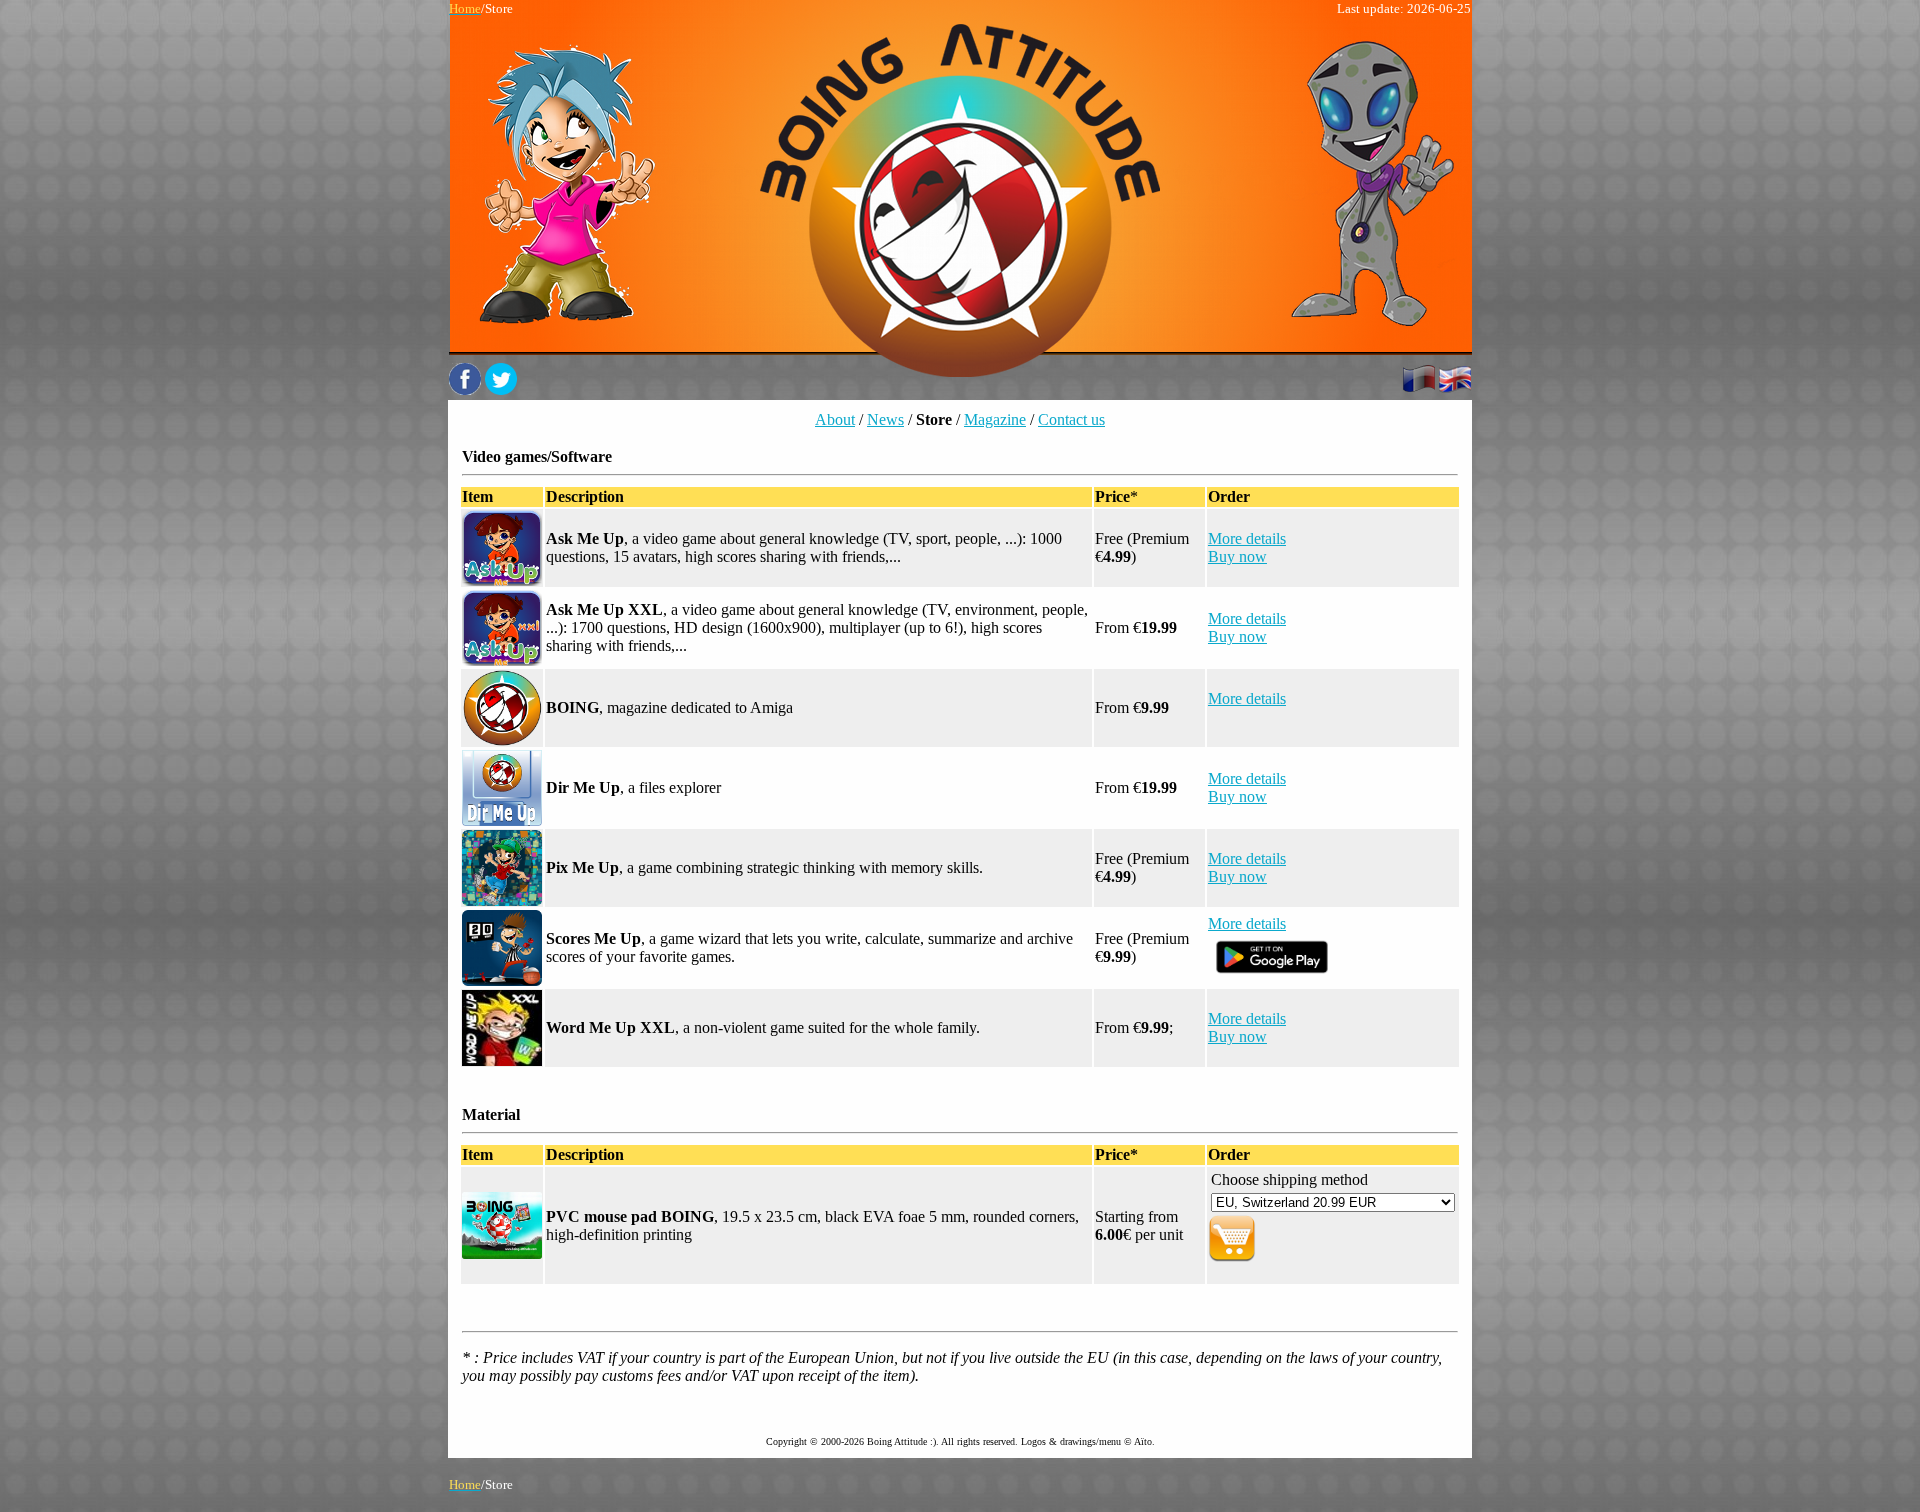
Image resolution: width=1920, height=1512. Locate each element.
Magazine (995, 419)
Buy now (1237, 556)
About (835, 419)
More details (1247, 538)
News (885, 419)
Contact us (1071, 419)
